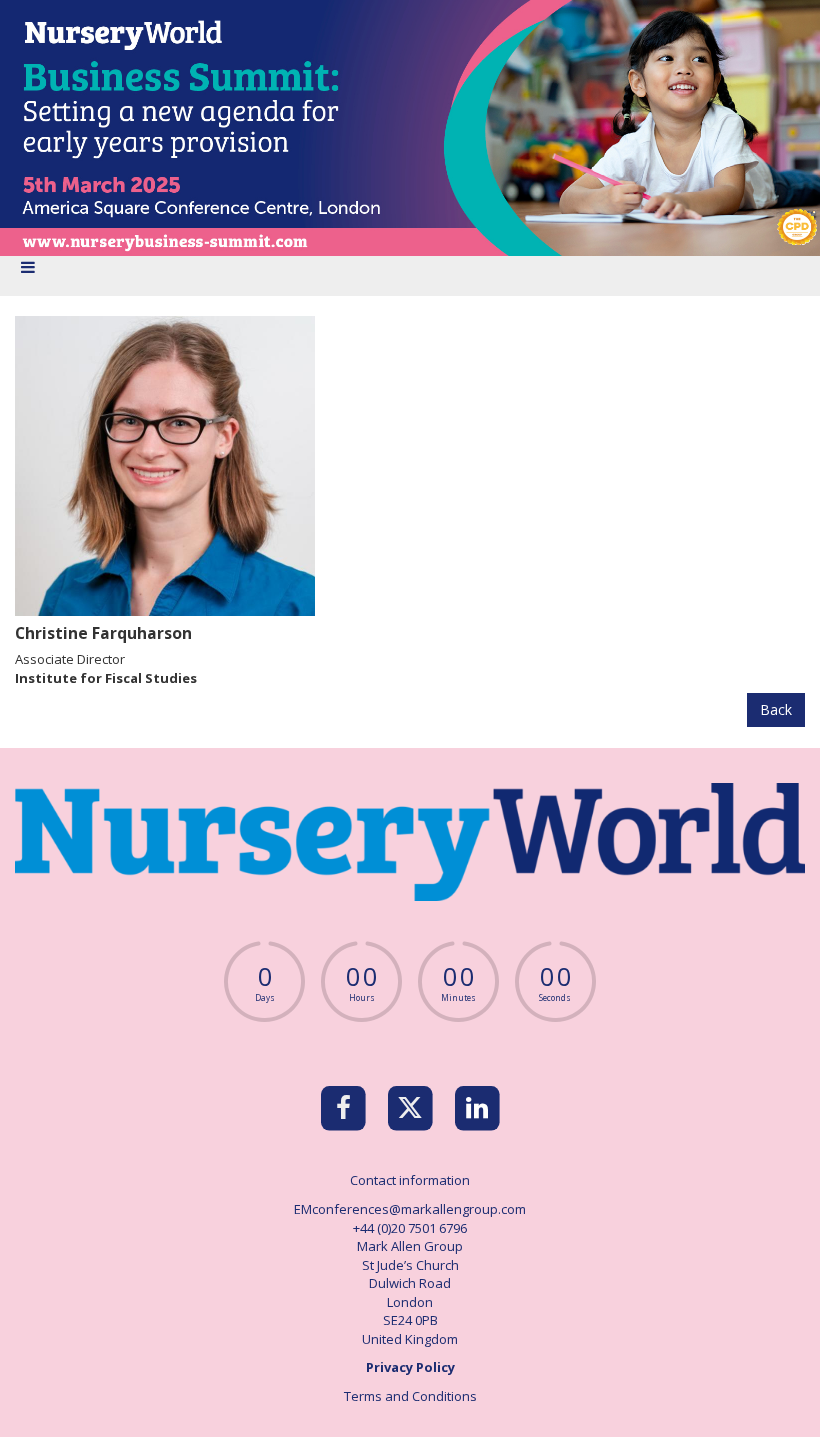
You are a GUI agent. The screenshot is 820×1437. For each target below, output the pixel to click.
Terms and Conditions (410, 1396)
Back (776, 709)
